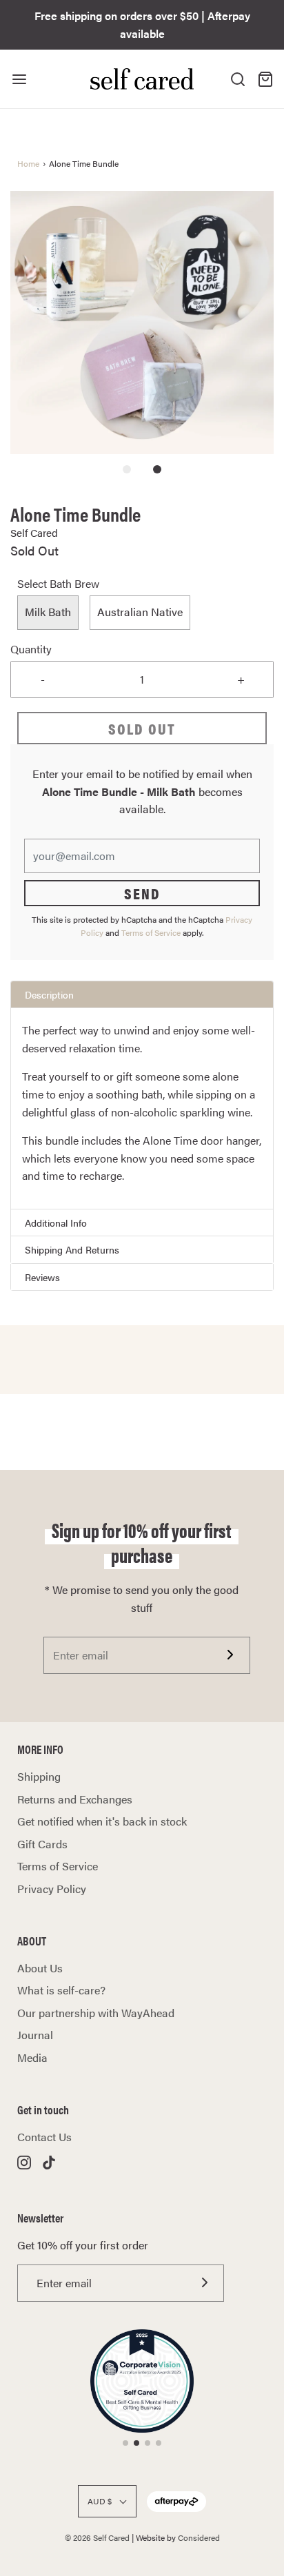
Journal (35, 2035)
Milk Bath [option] (48, 612)
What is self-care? (61, 1990)
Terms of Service (151, 932)
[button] (142, 323)
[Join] (231, 1655)
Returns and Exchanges (75, 1799)
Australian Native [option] (140, 612)
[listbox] (142, 613)
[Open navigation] (19, 79)
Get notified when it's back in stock (102, 1821)
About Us (40, 1968)
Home (28, 163)
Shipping (39, 1776)
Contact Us (44, 2137)
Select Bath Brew (58, 583)
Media (32, 2057)
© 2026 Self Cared (97, 2537)
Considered (199, 2537)
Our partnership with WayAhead (96, 2013)
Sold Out (142, 728)
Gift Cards (42, 1844)
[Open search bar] (238, 79)
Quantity (31, 649)
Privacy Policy (52, 1889)
